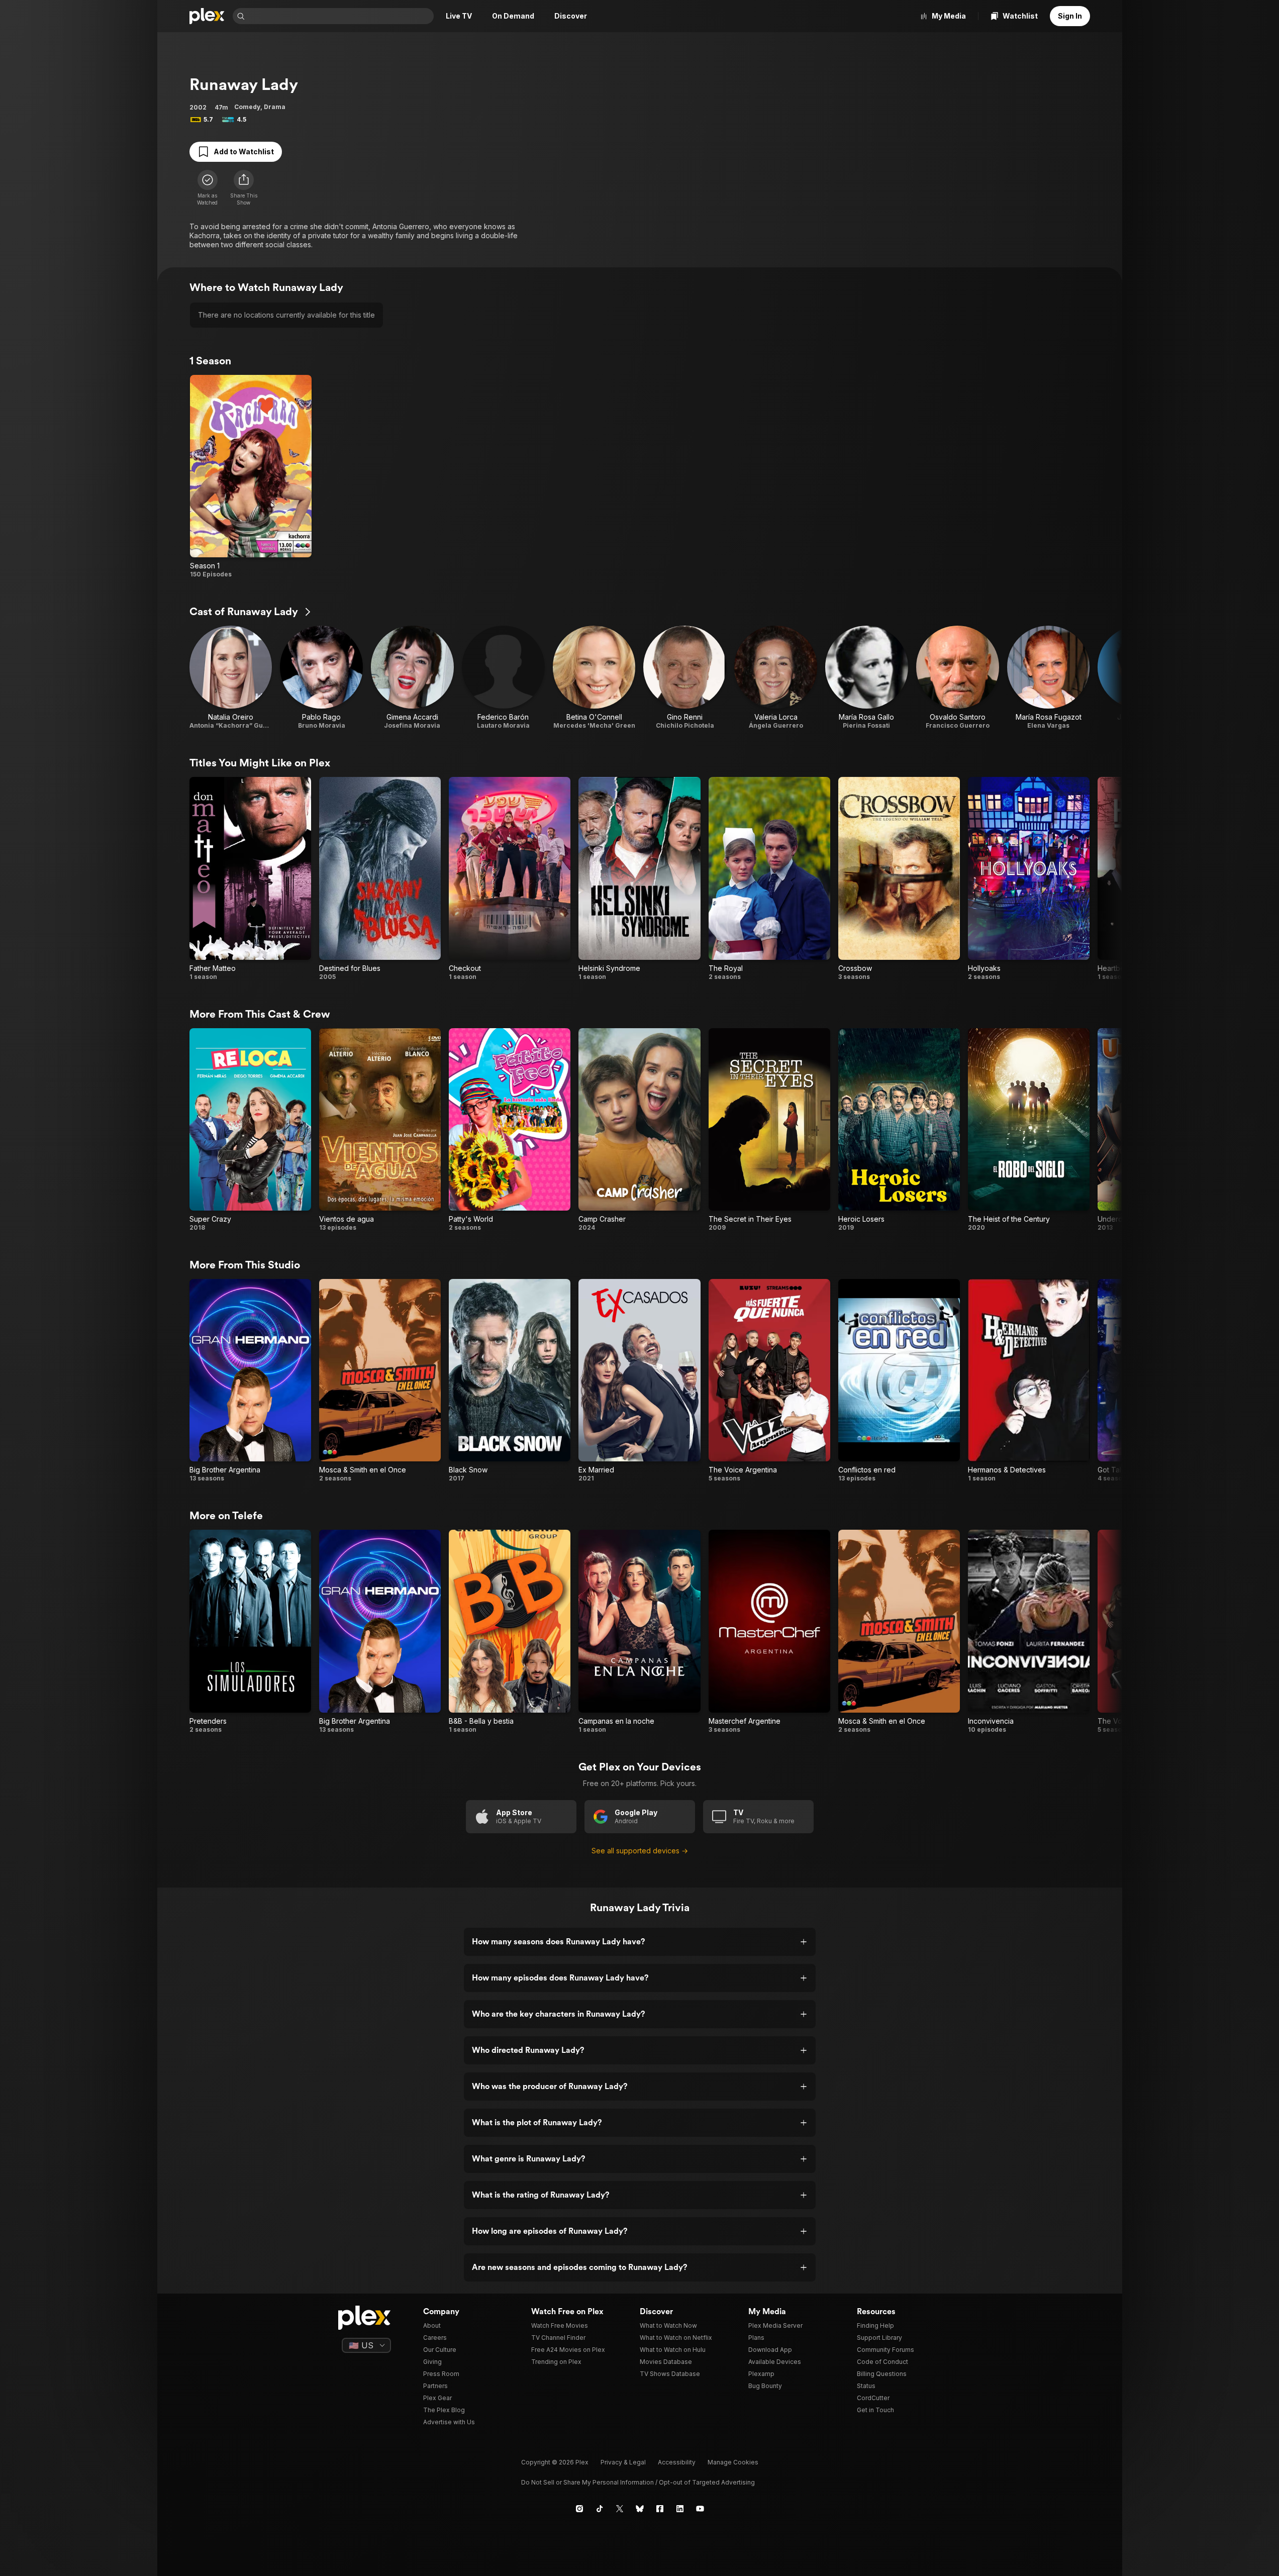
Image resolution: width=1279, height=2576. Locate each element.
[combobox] (340, 16)
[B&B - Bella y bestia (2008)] (510, 1631)
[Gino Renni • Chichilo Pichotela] (685, 678)
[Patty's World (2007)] (510, 1130)
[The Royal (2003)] (769, 879)
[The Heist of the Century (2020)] (1029, 1130)
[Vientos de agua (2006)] (380, 1130)
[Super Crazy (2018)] (250, 1130)
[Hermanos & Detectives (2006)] (1029, 1381)
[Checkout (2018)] (510, 879)
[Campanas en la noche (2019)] (639, 1631)
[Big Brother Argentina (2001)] (250, 1381)
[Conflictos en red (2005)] (899, 1381)
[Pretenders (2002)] (250, 1631)
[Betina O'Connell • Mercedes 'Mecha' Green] (594, 678)
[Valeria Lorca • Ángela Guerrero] (776, 678)
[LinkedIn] (680, 2509)
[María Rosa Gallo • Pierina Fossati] (867, 678)
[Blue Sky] (640, 2509)
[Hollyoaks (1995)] (1029, 879)
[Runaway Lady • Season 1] (251, 477)
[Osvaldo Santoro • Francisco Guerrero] (958, 678)
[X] (620, 2509)
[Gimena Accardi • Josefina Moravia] (412, 678)
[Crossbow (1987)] (899, 879)
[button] (244, 188)
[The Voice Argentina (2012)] (769, 1381)
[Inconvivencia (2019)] (1029, 1631)
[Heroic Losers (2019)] (899, 1130)
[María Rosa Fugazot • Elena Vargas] (1049, 678)
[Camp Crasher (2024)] (639, 1130)
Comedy (247, 107)
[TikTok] (600, 2509)
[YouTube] (700, 2509)
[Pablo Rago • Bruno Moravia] (321, 678)
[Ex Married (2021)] (639, 1381)
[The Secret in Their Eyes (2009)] (769, 1130)
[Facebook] (660, 2509)
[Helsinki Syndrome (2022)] (639, 879)
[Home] (207, 16)
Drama (275, 107)
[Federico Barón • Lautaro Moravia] (503, 678)
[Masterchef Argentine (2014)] (769, 1631)
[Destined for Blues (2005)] (380, 879)
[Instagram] (579, 2509)
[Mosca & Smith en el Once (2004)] (380, 1381)
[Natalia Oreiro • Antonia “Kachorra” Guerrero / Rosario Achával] (231, 678)
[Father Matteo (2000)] (250, 879)
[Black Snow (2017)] (510, 1381)
